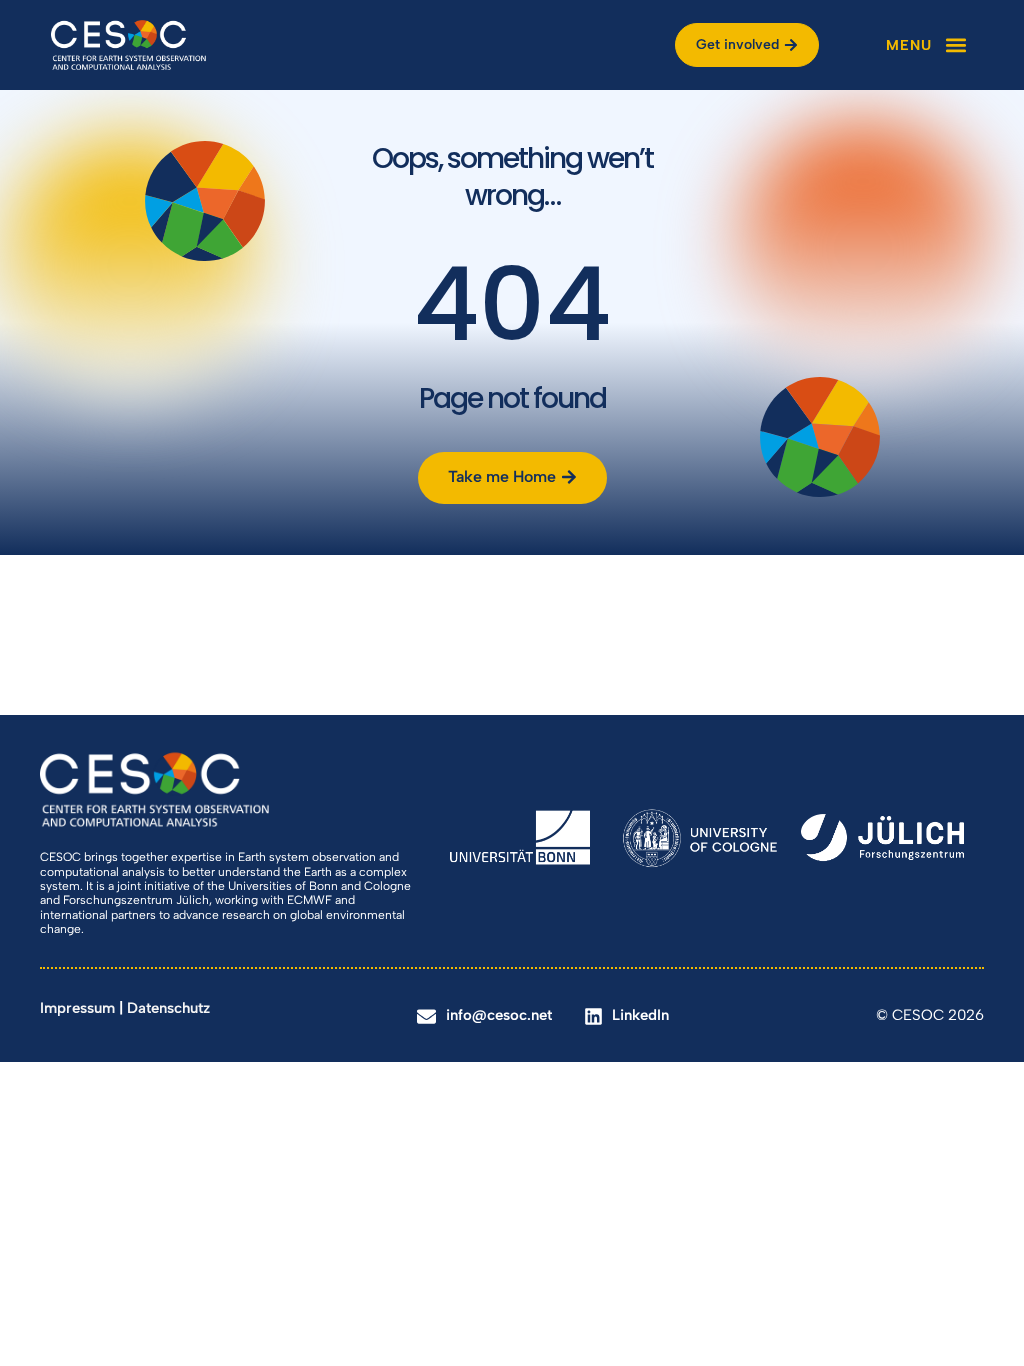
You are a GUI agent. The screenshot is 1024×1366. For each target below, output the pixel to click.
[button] (927, 44)
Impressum (77, 1008)
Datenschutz (168, 1008)
